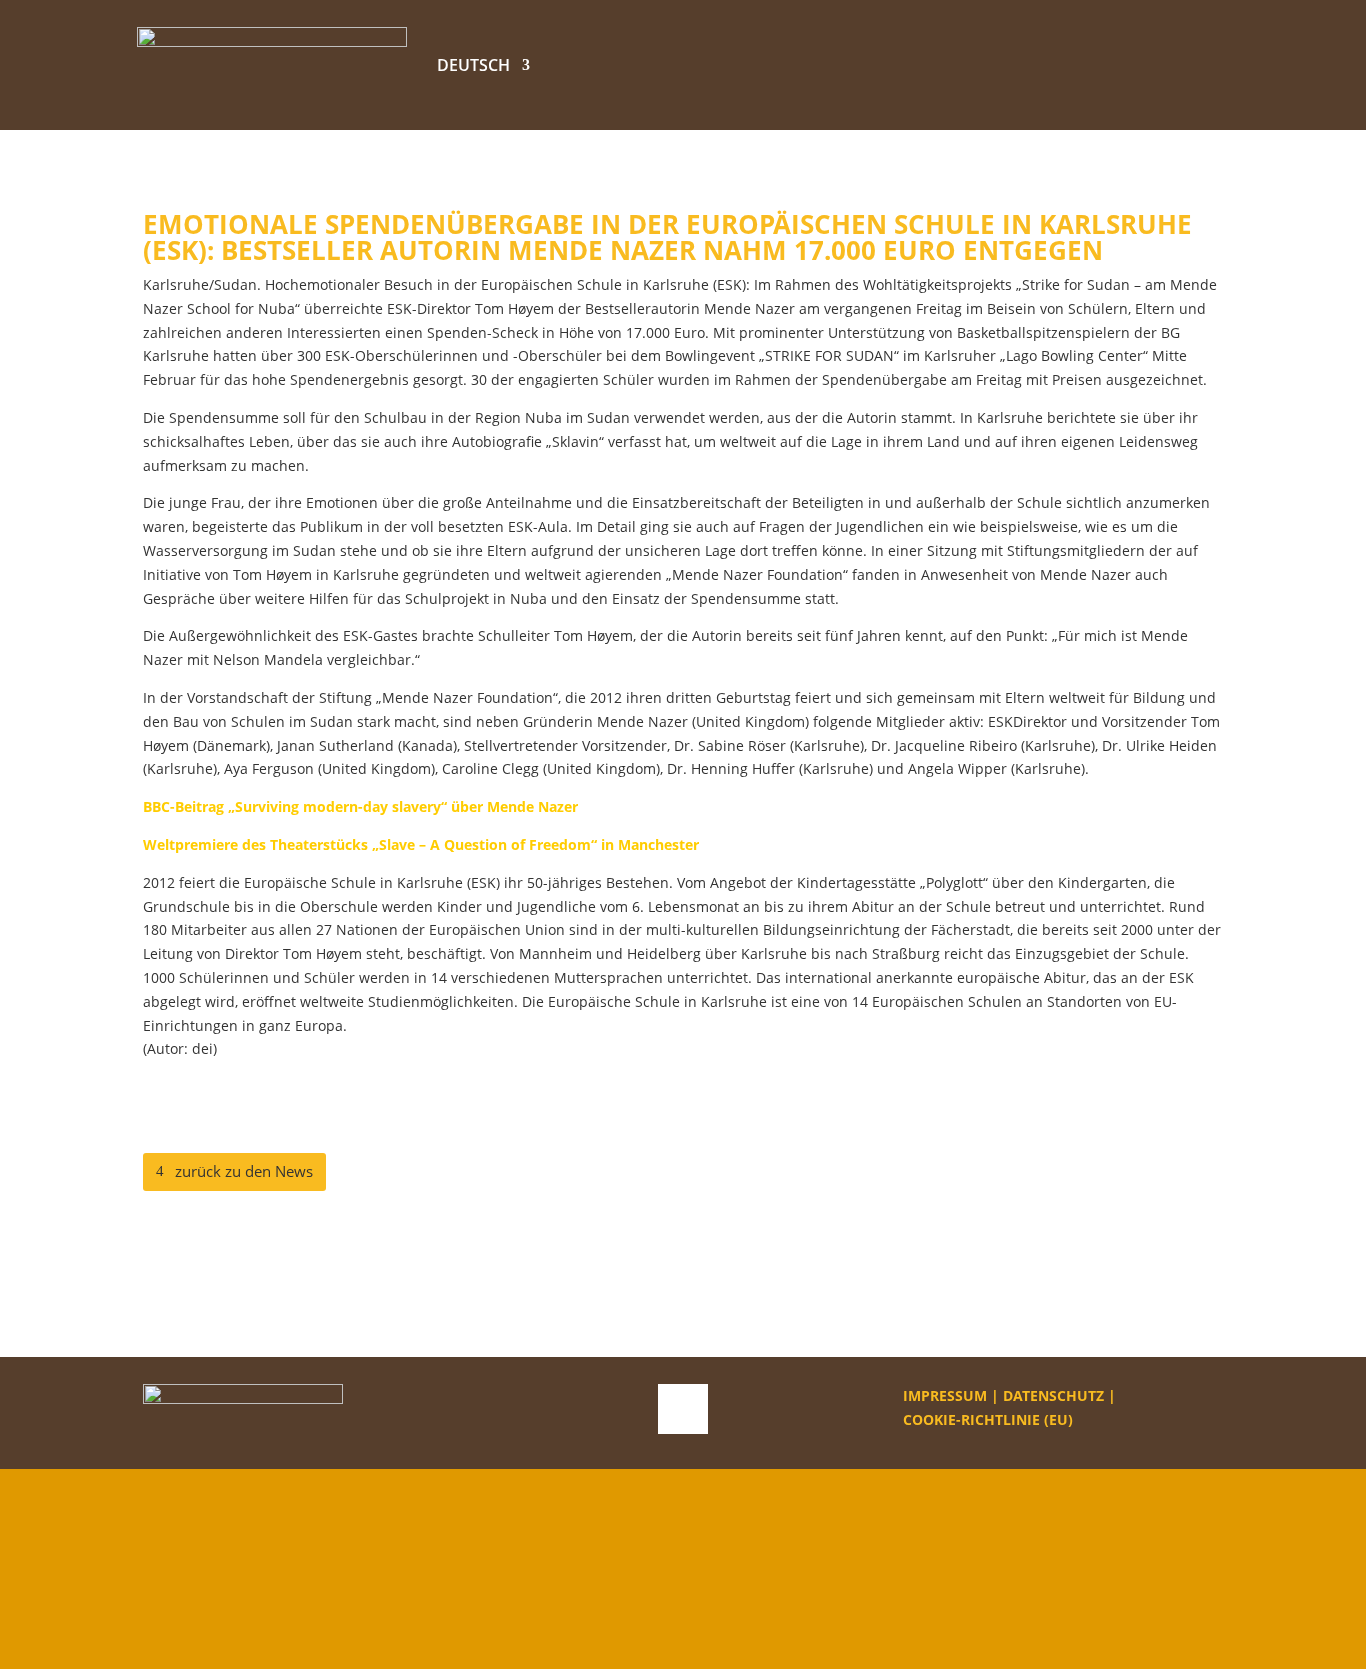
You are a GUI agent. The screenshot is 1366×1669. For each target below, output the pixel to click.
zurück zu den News (244, 1171)
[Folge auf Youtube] (683, 1409)
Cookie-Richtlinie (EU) (988, 1419)
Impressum (945, 1395)
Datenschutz (1053, 1395)
